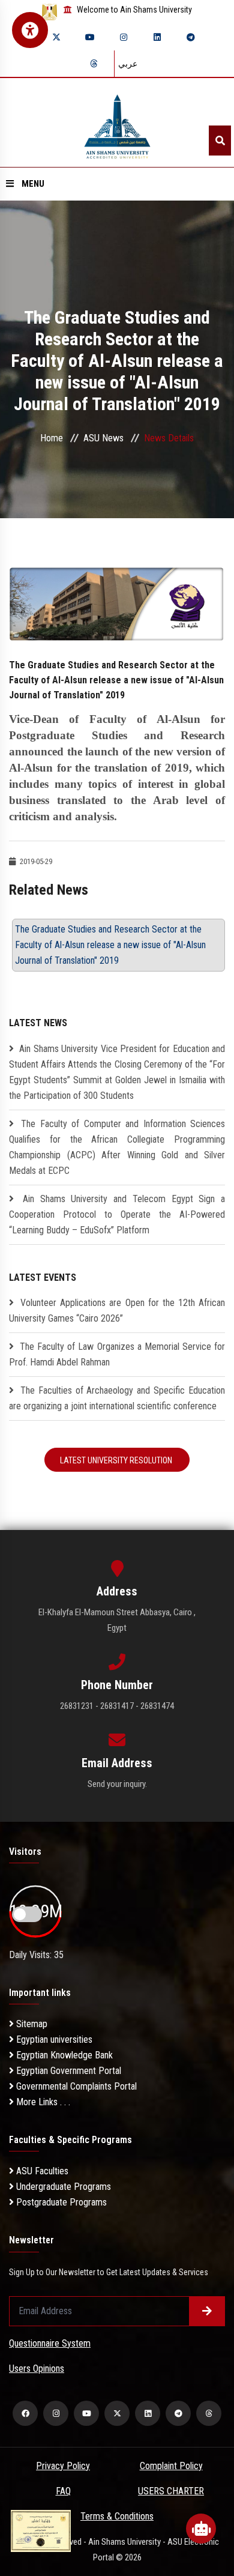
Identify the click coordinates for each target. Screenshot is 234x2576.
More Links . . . (42, 2102)
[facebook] (25, 2413)
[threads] (94, 64)
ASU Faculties (41, 2171)
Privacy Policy (63, 2466)
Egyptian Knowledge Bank (63, 2055)
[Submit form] (207, 2311)
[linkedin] (157, 37)
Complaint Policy (171, 2466)
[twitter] (56, 37)
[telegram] (191, 37)
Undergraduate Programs (62, 2187)
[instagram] (124, 37)
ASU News (103, 438)
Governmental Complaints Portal (75, 2086)
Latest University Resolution (117, 1460)
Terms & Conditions (117, 2516)
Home (52, 438)
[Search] (220, 141)
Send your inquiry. (117, 1784)
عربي (128, 64)
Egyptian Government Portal (67, 2071)
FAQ (63, 2491)
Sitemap (31, 2024)
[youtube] (90, 37)
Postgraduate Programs (60, 2202)
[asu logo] (117, 123)
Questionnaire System (50, 2343)
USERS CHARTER (171, 2491)
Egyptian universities (53, 2039)
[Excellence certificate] (41, 2530)
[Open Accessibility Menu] (30, 30)
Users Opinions (37, 2369)
